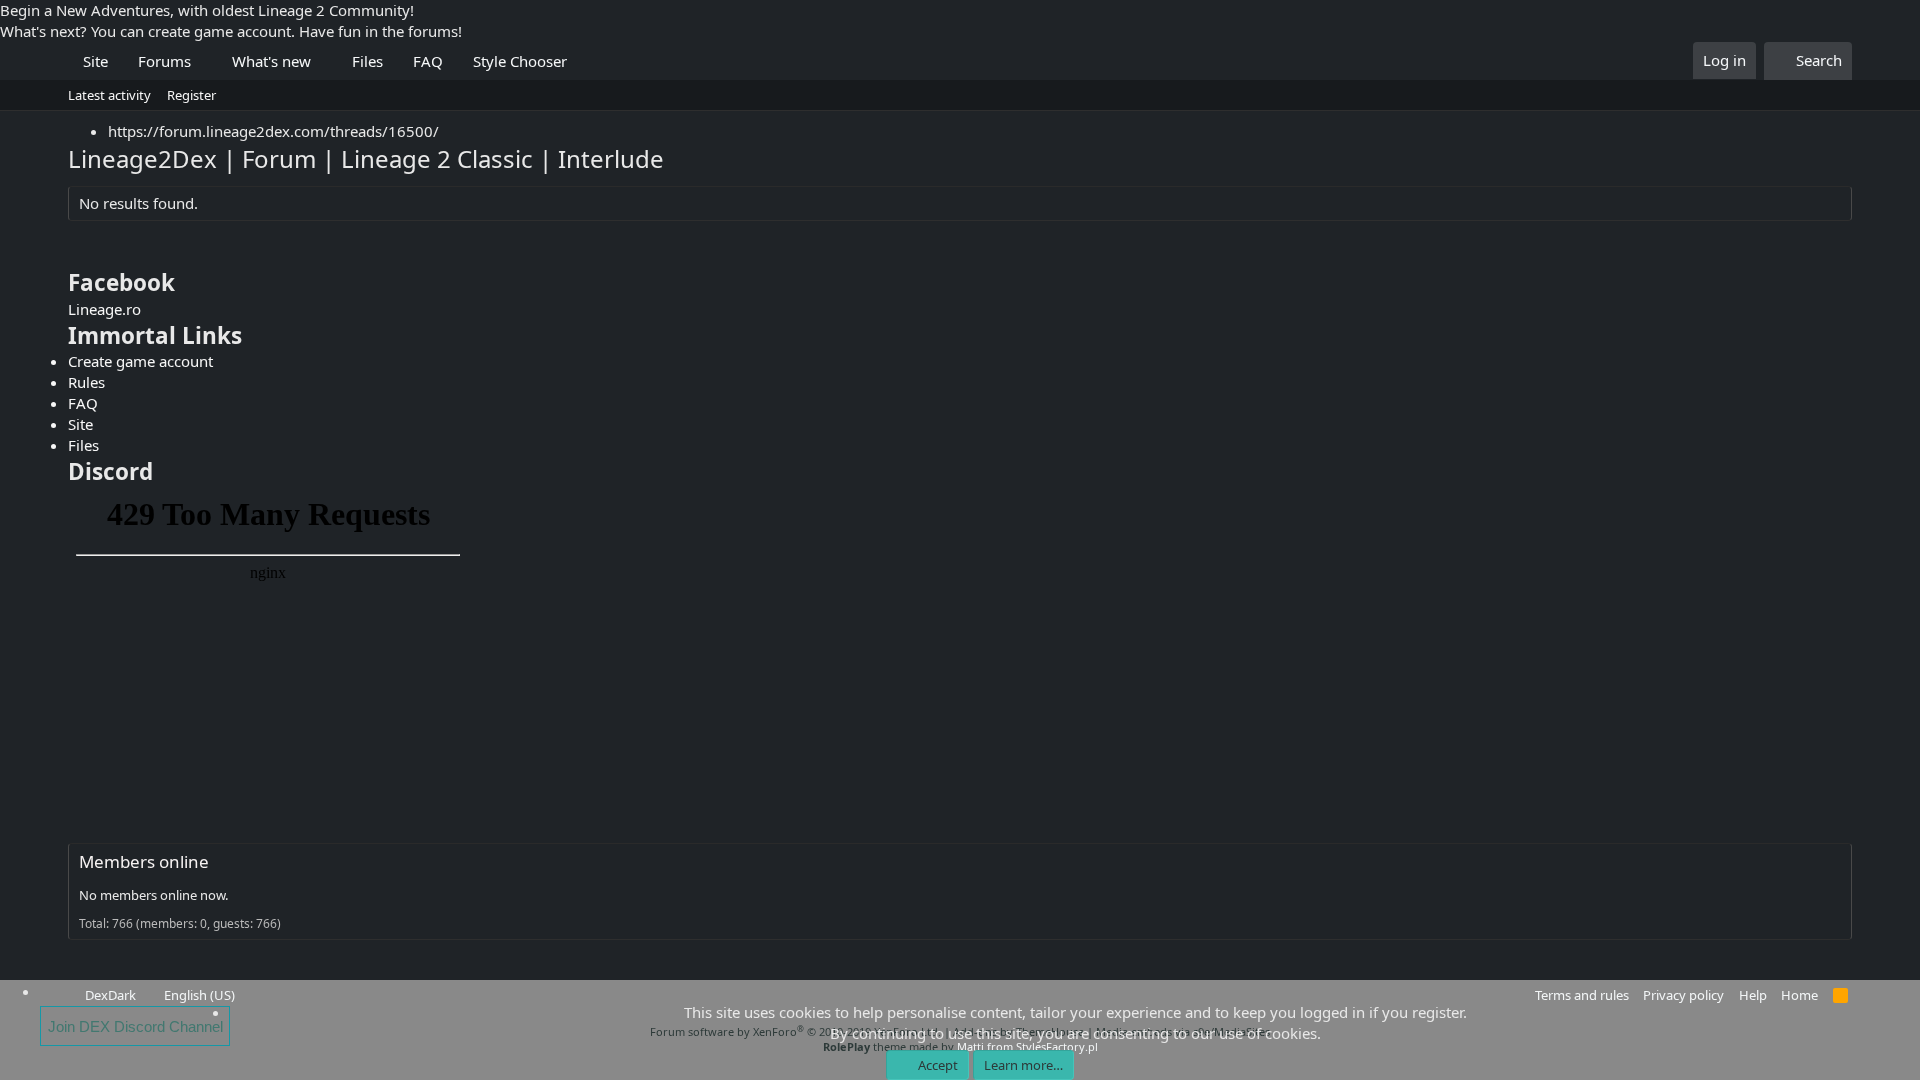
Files (367, 61)
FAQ (428, 61)
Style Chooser (520, 61)
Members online (144, 861)
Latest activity (109, 95)
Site (95, 61)
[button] (206, 61)
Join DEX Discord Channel (135, 1026)
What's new (271, 61)
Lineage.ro (104, 309)
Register (191, 95)
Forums (164, 61)
